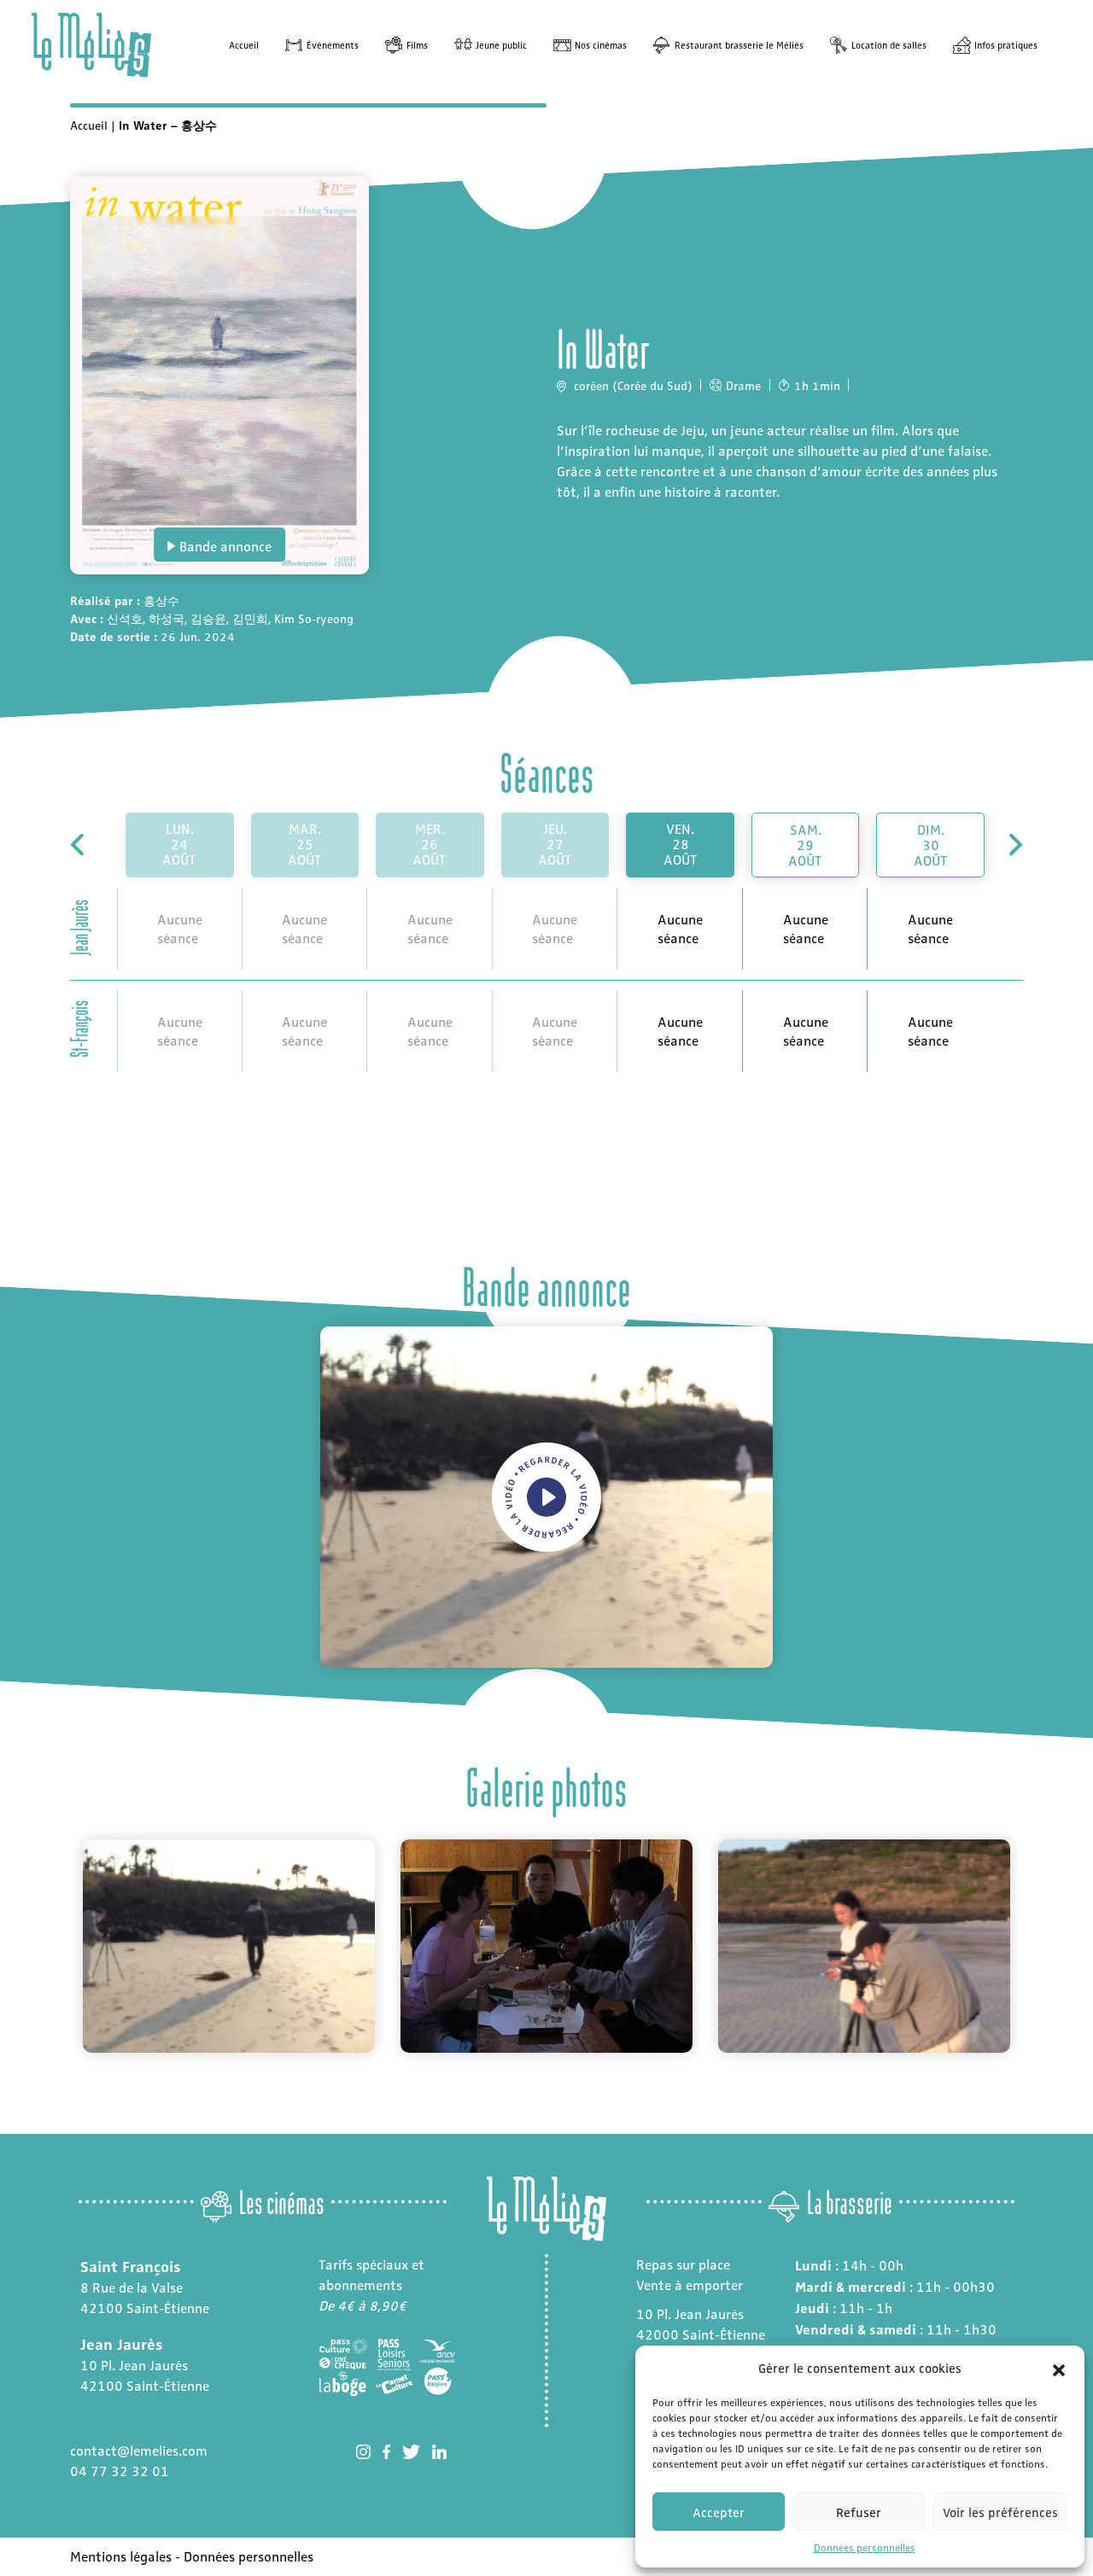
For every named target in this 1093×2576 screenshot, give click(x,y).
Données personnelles (865, 2547)
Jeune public (501, 45)
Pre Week (79, 845)
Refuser (859, 2512)
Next (1036, 1946)
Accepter (719, 2512)
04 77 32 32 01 (120, 2471)
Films (417, 45)
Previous (57, 1946)
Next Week (1014, 845)
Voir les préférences (1000, 2512)
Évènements (333, 45)
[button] (1059, 2368)
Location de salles (889, 45)
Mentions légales (121, 2556)
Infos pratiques (1006, 45)
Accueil (244, 45)
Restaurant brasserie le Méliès (739, 45)
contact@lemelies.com (139, 2450)
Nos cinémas (601, 45)
